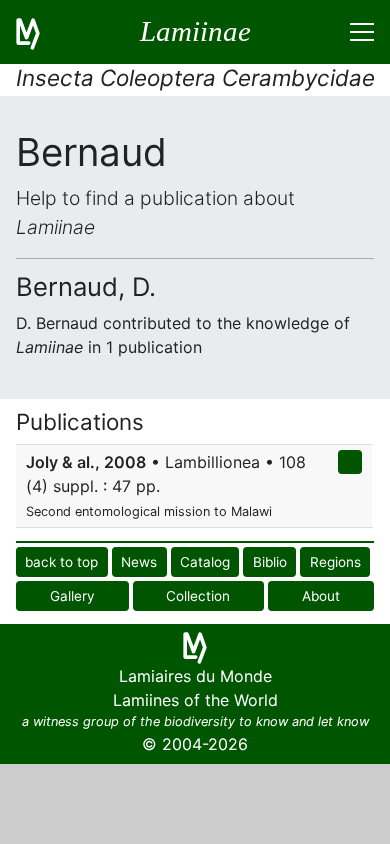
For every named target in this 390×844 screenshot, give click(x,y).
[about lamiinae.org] (40, 32)
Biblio (270, 562)
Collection (198, 596)
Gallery (72, 596)
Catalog (205, 562)
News (139, 562)
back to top (61, 562)
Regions (335, 562)
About (321, 596)
